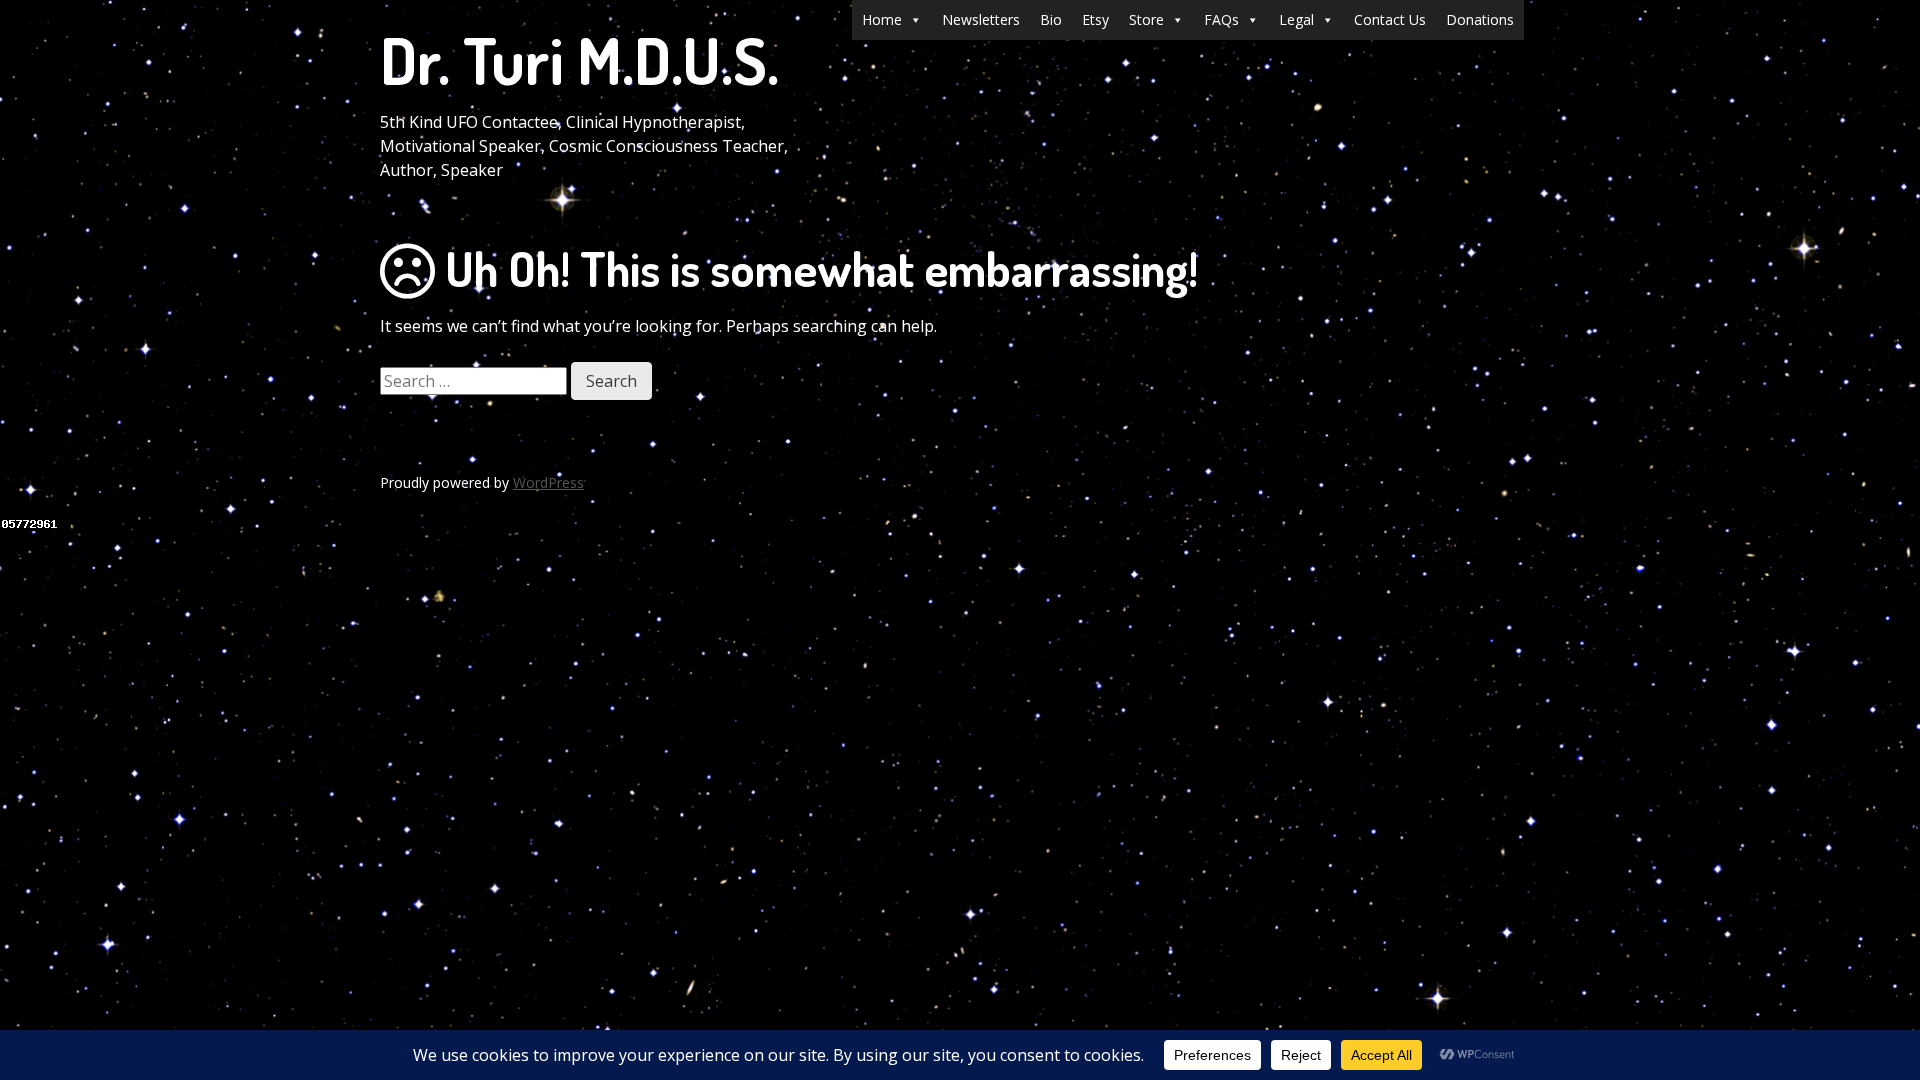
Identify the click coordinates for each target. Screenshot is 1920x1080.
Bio (1051, 19)
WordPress (548, 482)
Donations (1480, 19)
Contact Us (1390, 19)
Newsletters (981, 19)
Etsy (1095, 19)
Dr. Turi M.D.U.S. (579, 59)
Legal (1296, 19)
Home (882, 19)
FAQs (1221, 19)
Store (1146, 19)
